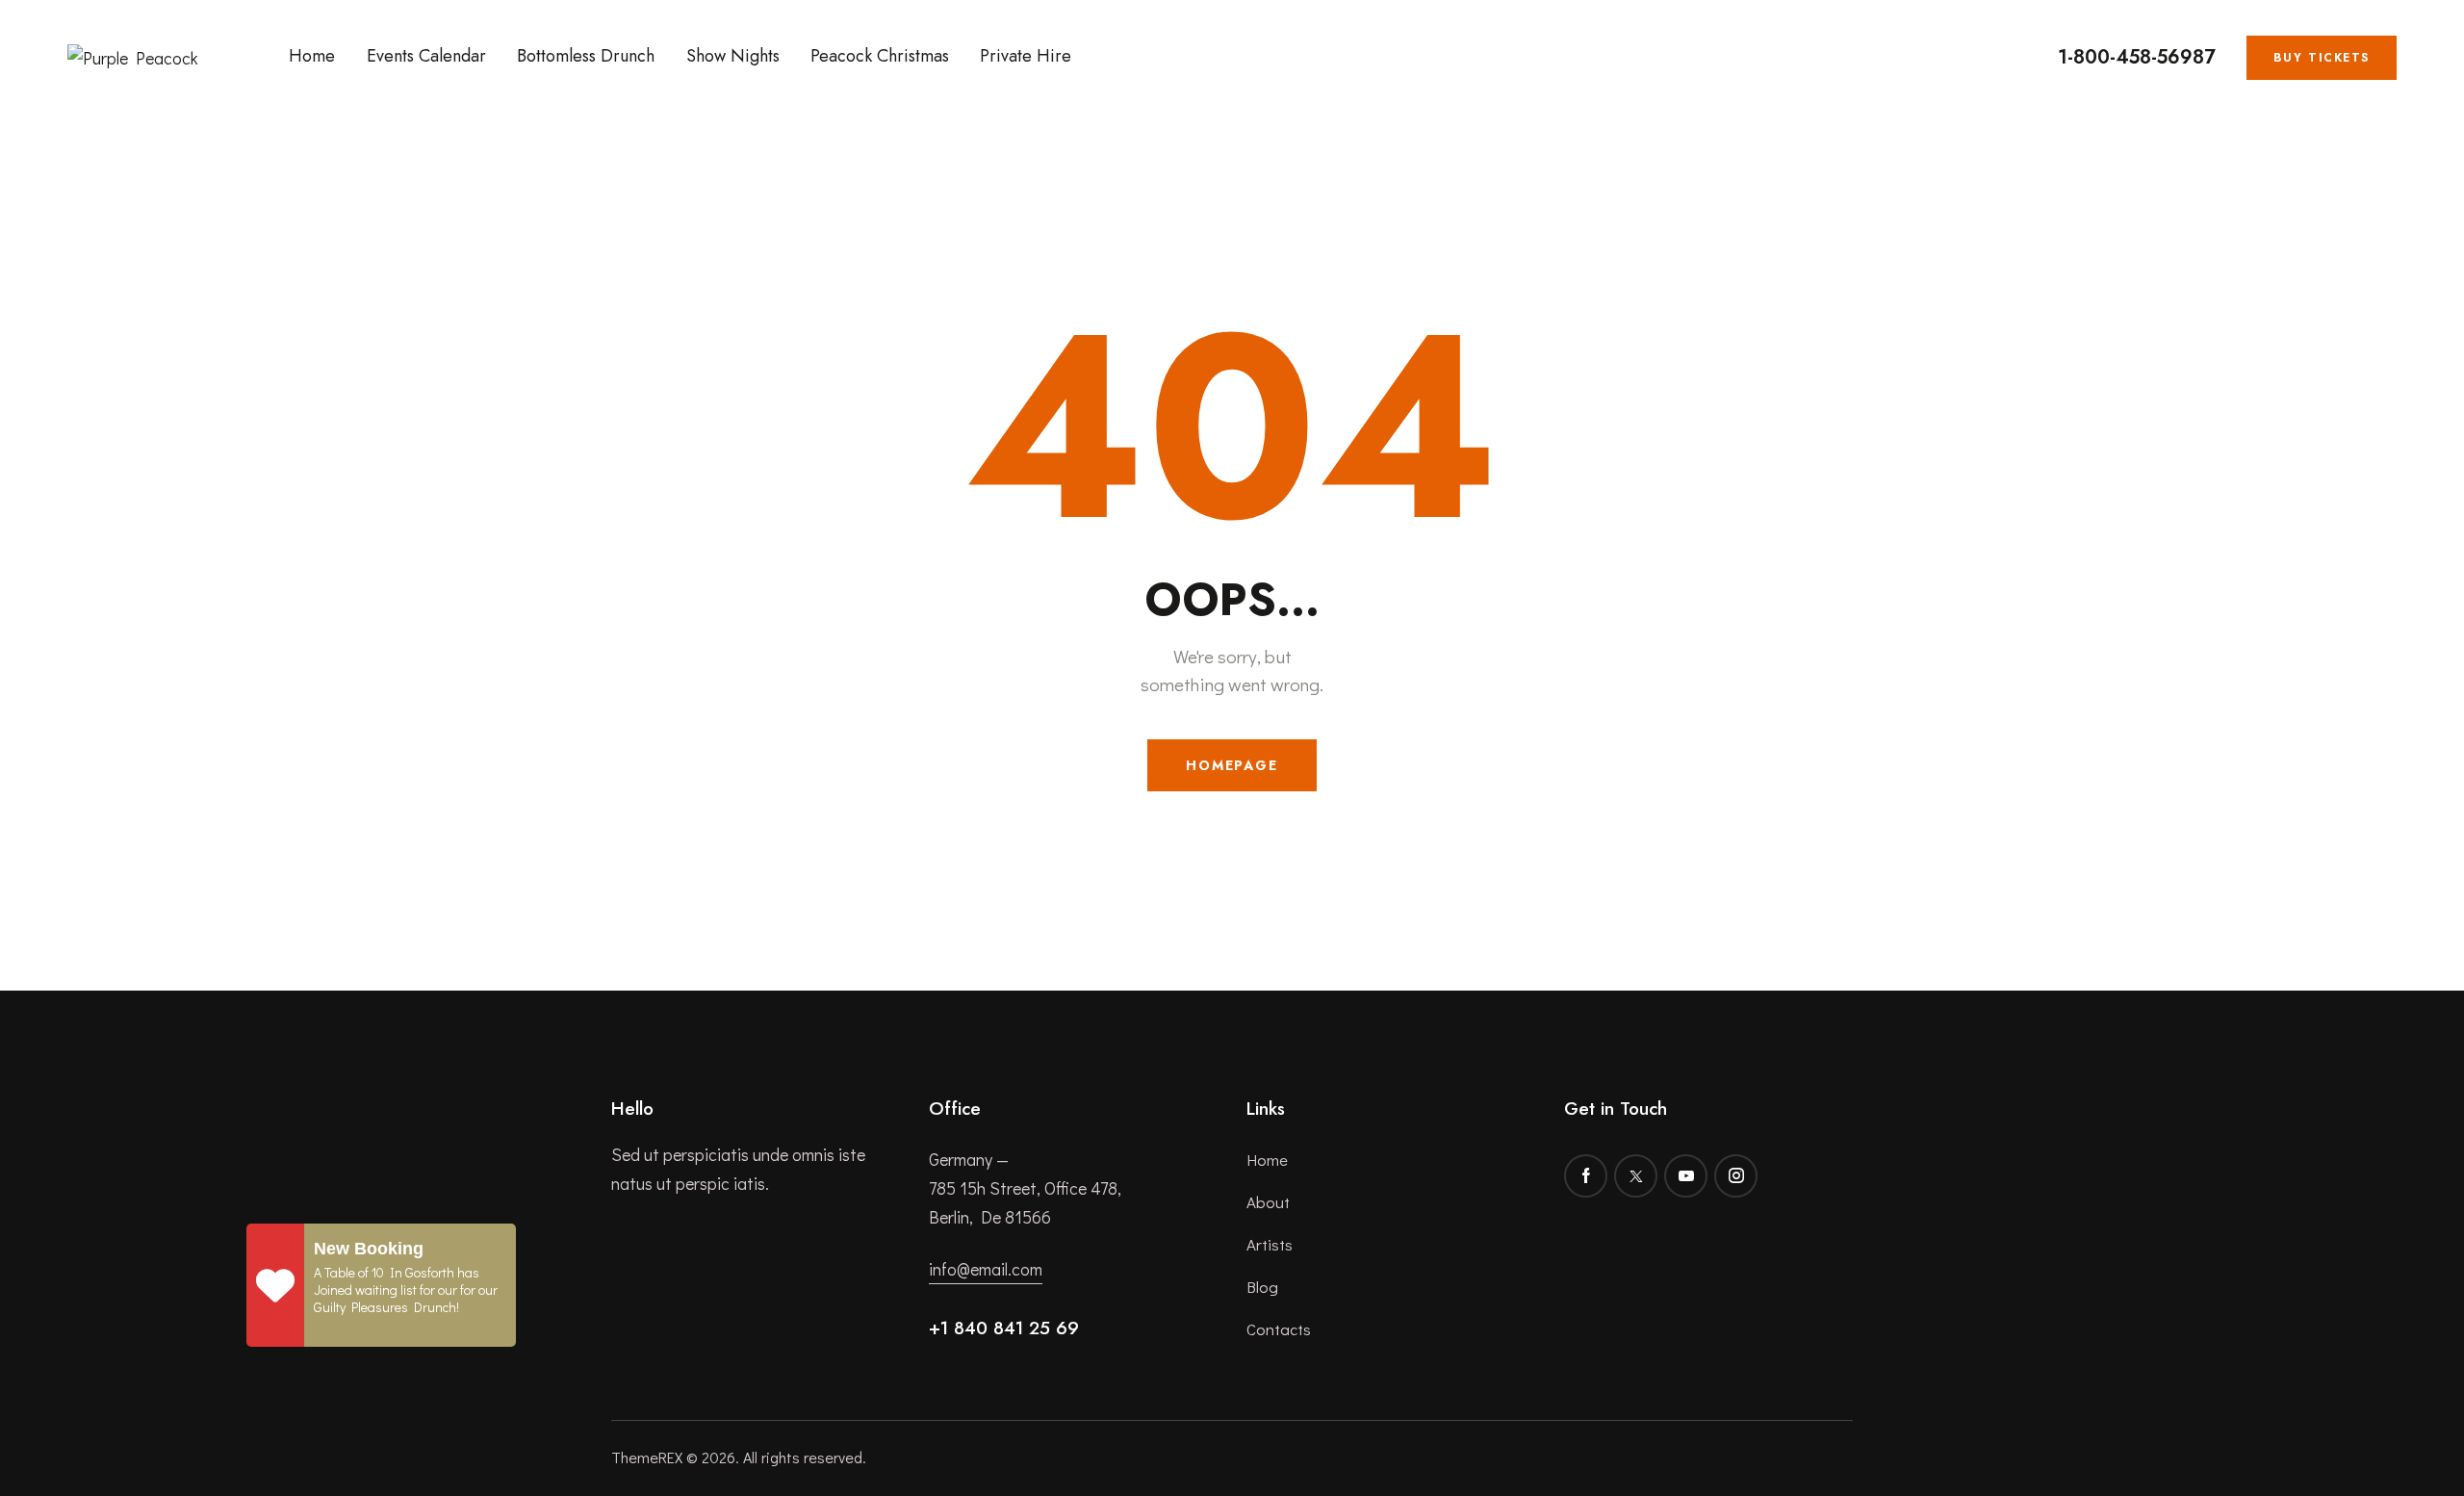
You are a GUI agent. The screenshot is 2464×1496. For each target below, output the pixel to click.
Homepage (1232, 765)
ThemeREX (647, 1457)
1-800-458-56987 (2137, 58)
